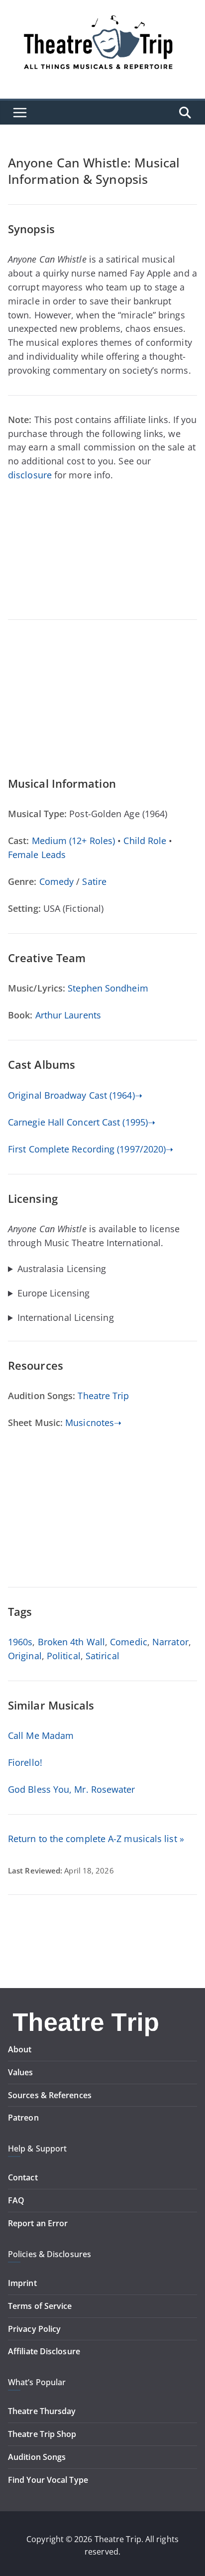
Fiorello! (25, 1762)
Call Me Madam (41, 1735)
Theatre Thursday (42, 2411)
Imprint (22, 2283)
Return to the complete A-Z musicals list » (96, 1839)
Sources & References (50, 2095)
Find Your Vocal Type (48, 2480)
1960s (20, 1642)
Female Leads (37, 855)
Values (21, 2072)
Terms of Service (40, 2306)
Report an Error (38, 2223)
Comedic (129, 1642)
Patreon (23, 2118)
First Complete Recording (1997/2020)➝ (91, 1149)
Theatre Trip (103, 1396)
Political (64, 1656)
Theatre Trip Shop (42, 2434)
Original (25, 1656)
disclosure (30, 475)
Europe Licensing (53, 1293)
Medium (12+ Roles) (74, 841)
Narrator (170, 1642)
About (20, 2049)
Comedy (57, 881)
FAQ (16, 2200)
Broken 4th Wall (71, 1642)
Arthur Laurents (68, 1015)
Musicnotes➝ (93, 1423)
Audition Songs (37, 2457)
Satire (94, 881)
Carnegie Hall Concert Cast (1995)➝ (82, 1122)
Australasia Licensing (62, 1269)
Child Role (145, 841)
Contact (23, 2177)
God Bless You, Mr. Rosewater (72, 1789)
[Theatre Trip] (87, 2013)
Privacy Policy (34, 2329)
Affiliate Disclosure (44, 2351)
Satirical (102, 1656)
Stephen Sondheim (108, 988)
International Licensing (66, 1318)
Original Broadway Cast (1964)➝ (75, 1095)
